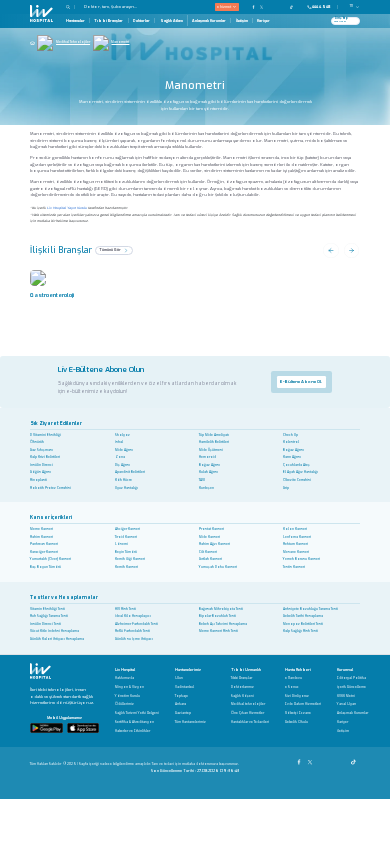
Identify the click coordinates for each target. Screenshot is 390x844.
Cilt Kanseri (208, 552)
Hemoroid (207, 457)
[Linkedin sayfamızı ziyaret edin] (284, 6)
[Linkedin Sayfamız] (343, 759)
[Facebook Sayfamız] (300, 759)
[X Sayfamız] (311, 759)
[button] (71, 7)
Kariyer (263, 20)
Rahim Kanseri (41, 537)
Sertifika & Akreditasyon (134, 722)
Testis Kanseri (294, 567)
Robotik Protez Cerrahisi (50, 488)
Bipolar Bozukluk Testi (217, 616)
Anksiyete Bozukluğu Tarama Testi (310, 609)
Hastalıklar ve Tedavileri (250, 722)
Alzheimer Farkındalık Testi (136, 624)
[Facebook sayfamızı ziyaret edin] (254, 6)
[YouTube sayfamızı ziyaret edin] (277, 6)
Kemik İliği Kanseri (130, 559)
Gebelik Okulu (296, 722)
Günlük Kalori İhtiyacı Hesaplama (57, 639)
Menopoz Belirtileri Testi (303, 624)
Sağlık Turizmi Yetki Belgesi (137, 713)
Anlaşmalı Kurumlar (209, 20)
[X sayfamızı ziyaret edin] (262, 6)
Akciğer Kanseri (127, 529)
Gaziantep (183, 713)
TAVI (202, 480)
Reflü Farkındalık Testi (132, 631)
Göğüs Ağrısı (40, 472)
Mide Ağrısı (124, 450)
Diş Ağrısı (122, 465)
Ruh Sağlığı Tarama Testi (49, 616)
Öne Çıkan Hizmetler (247, 713)
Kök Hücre (123, 480)
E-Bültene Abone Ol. (301, 381)
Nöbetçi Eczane (298, 713)
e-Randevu (293, 678)
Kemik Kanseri (126, 567)
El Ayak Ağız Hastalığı (300, 472)
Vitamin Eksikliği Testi (47, 609)
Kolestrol (291, 442)
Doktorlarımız (242, 687)
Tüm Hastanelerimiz (190, 722)
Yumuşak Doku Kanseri (218, 567)
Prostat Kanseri (211, 529)
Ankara (180, 704)
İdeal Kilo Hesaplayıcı (133, 616)
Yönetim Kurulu (127, 696)
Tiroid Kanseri (126, 537)
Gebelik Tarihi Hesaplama (303, 616)
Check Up (290, 435)
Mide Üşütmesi (211, 450)
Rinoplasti (38, 480)
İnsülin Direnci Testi (45, 624)
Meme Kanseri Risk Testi (218, 631)
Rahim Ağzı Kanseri (214, 544)
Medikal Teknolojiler (73, 42)
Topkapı (181, 696)
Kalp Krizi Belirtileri (45, 457)
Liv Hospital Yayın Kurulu (67, 208)
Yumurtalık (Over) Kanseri (50, 559)
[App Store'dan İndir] (83, 727)
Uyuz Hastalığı (126, 488)
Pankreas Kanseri (44, 544)
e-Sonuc (292, 687)
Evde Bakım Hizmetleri (303, 704)
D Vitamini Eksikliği (45, 435)
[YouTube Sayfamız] (332, 759)
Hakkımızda (124, 678)
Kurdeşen (206, 488)
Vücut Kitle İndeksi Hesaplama (54, 631)
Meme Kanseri (41, 529)
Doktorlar (141, 20)
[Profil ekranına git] (353, 20)
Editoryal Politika (351, 678)
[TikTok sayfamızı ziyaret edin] (294, 6)
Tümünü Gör (110, 249)
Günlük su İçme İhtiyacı (134, 639)
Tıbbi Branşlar (108, 20)
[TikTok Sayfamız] (354, 759)
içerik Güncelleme (351, 687)
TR (351, 6)
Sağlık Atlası (171, 20)
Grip (286, 488)
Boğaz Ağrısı (293, 450)
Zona (120, 457)
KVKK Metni (346, 696)
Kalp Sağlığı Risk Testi (300, 631)
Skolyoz (122, 435)
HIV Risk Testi (125, 609)
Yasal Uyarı (346, 704)
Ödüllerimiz (124, 704)
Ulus (179, 678)
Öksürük (37, 442)
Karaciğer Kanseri (44, 552)
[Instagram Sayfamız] (321, 759)
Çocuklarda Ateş (296, 465)
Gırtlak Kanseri (210, 559)
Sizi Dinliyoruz (297, 696)
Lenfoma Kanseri (297, 537)
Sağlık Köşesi (242, 696)
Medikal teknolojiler (248, 704)
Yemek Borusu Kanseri (301, 559)
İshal (119, 442)
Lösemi (121, 544)
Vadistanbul (184, 687)
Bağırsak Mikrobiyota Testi (221, 609)
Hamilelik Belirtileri (214, 442)
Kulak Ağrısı (208, 472)
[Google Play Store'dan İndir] (46, 727)
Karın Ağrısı (292, 457)
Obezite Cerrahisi (297, 480)
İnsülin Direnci (41, 465)
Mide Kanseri (209, 537)
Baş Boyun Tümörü (45, 567)
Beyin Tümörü (126, 552)
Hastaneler (75, 20)
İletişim (242, 20)
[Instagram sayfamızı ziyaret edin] (269, 6)
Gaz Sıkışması (41, 450)
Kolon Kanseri (295, 529)
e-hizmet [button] (224, 6)
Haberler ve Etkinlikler (132, 731)
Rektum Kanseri (295, 544)
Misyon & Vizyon (129, 687)
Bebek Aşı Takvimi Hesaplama (223, 624)
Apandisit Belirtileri (130, 472)
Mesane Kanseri (296, 552)
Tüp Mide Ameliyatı (214, 435)
